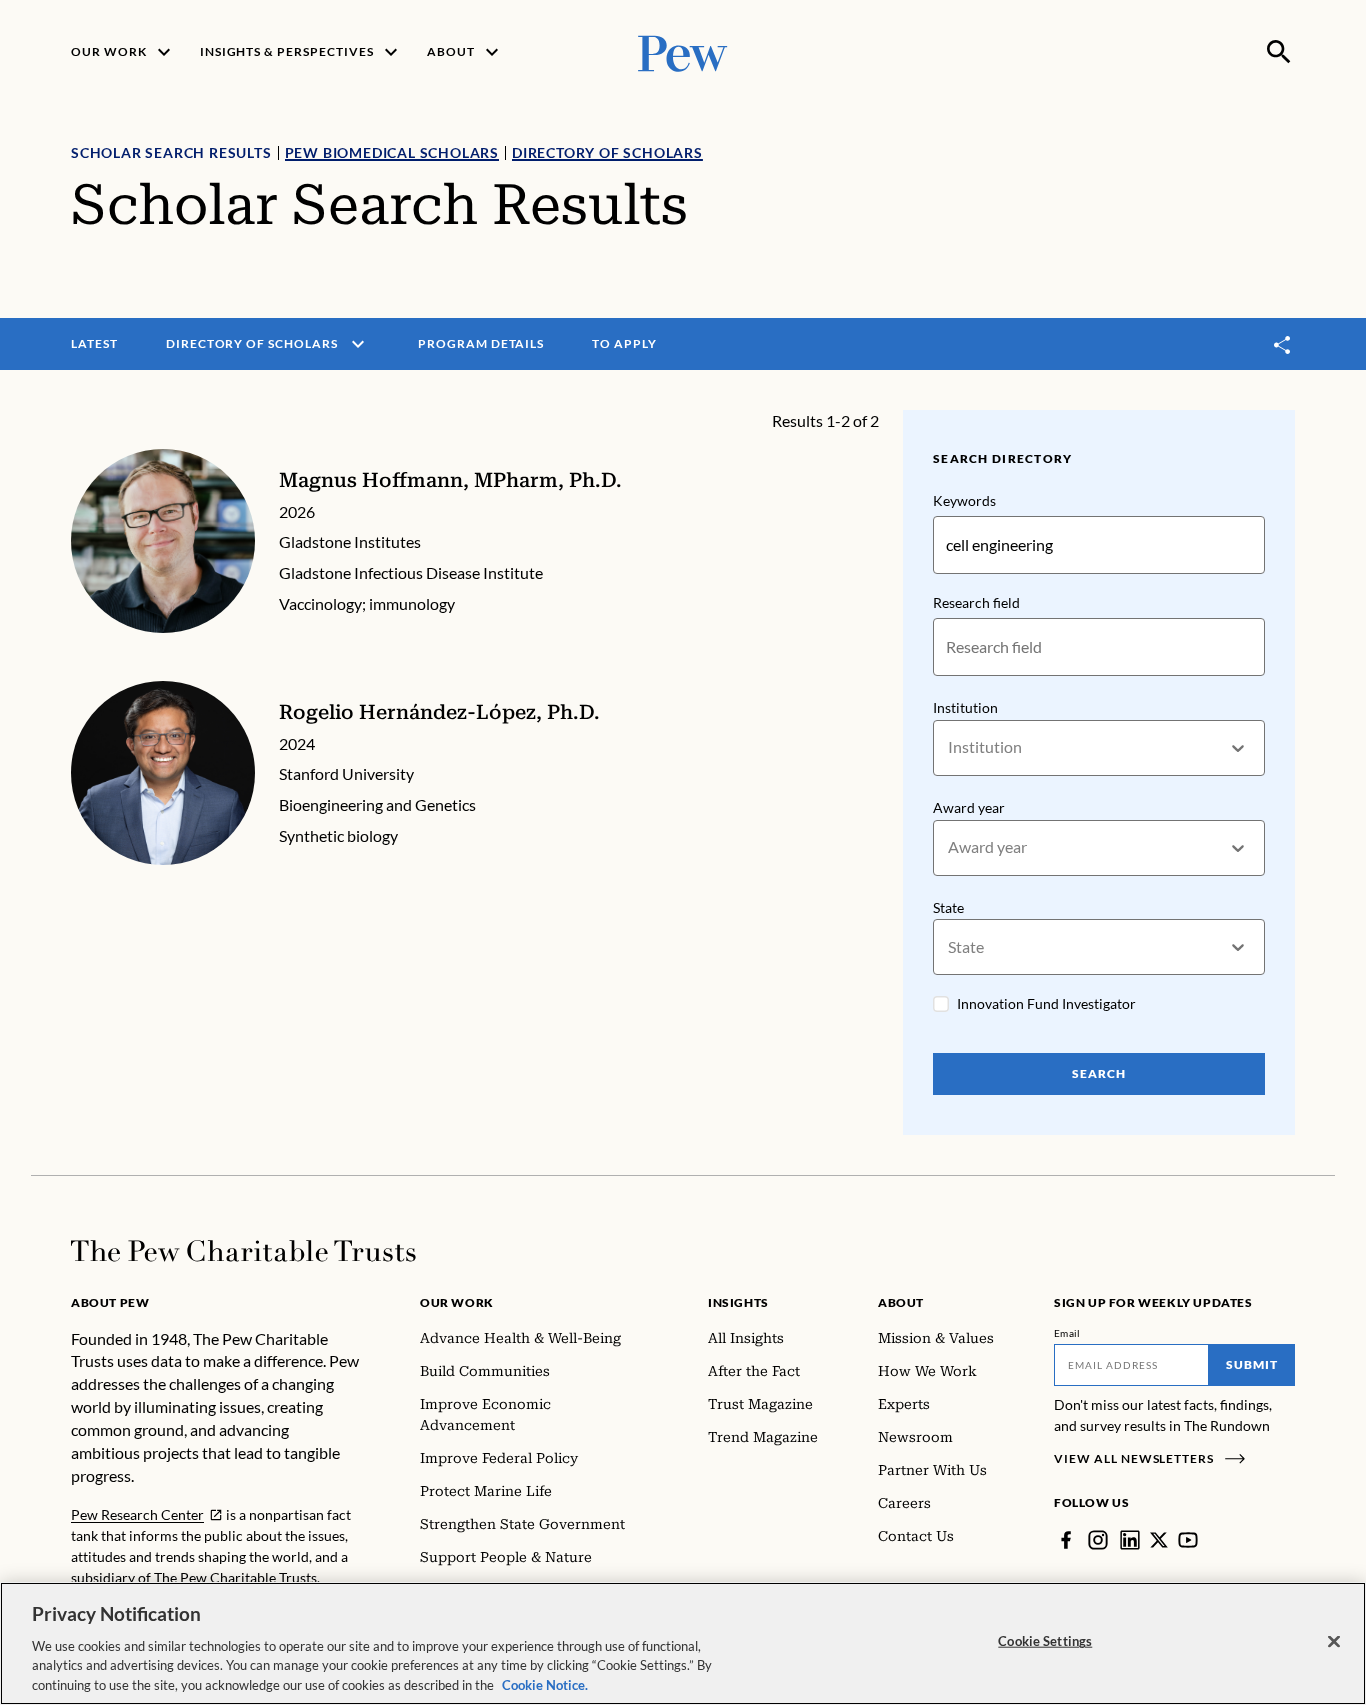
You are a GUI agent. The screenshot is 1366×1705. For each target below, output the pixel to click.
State (948, 907)
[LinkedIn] (1130, 1540)
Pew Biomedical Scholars (392, 152)
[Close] (1334, 1642)
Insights (738, 1302)
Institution (965, 707)
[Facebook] (1066, 1540)
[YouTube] (1188, 1540)
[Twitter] (1159, 1540)
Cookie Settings (1045, 1641)
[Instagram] (1098, 1540)
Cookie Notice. (545, 1684)
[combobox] (949, 747)
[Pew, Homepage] (683, 51)
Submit (1252, 1364)
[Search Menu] (1279, 52)
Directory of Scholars (607, 152)
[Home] (243, 1251)
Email (1067, 1333)
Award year (969, 807)
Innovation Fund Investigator (1046, 1003)
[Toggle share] (1283, 344)
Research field (976, 602)
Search (1099, 1073)
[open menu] (358, 344)
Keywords (964, 500)
